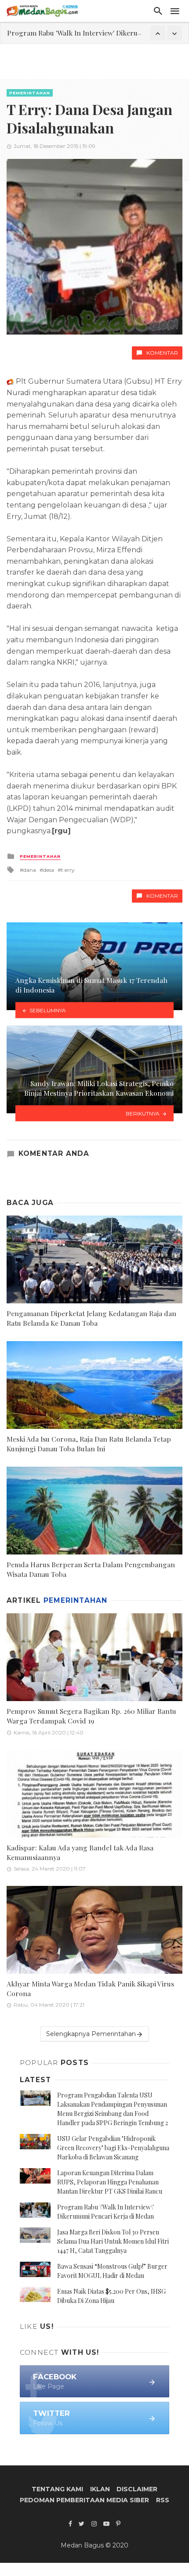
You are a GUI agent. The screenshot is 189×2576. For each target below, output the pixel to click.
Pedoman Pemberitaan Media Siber (84, 2500)
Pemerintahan (30, 93)
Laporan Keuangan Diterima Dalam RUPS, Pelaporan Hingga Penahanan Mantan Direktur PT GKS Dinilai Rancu (110, 2182)
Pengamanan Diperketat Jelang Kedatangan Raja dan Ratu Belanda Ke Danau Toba (91, 1318)
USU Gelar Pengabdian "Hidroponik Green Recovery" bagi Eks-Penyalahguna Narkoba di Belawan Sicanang (113, 2148)
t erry (68, 870)
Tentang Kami (57, 2489)
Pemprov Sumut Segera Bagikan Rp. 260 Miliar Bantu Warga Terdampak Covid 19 (91, 1716)
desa (49, 870)
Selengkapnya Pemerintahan (91, 2034)
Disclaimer (137, 2489)
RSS (163, 2500)
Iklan (100, 2489)
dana (30, 870)
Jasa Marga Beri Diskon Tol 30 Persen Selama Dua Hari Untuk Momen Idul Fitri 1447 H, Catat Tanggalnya (113, 2241)
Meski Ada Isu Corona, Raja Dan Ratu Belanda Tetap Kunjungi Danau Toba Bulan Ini (89, 1444)
